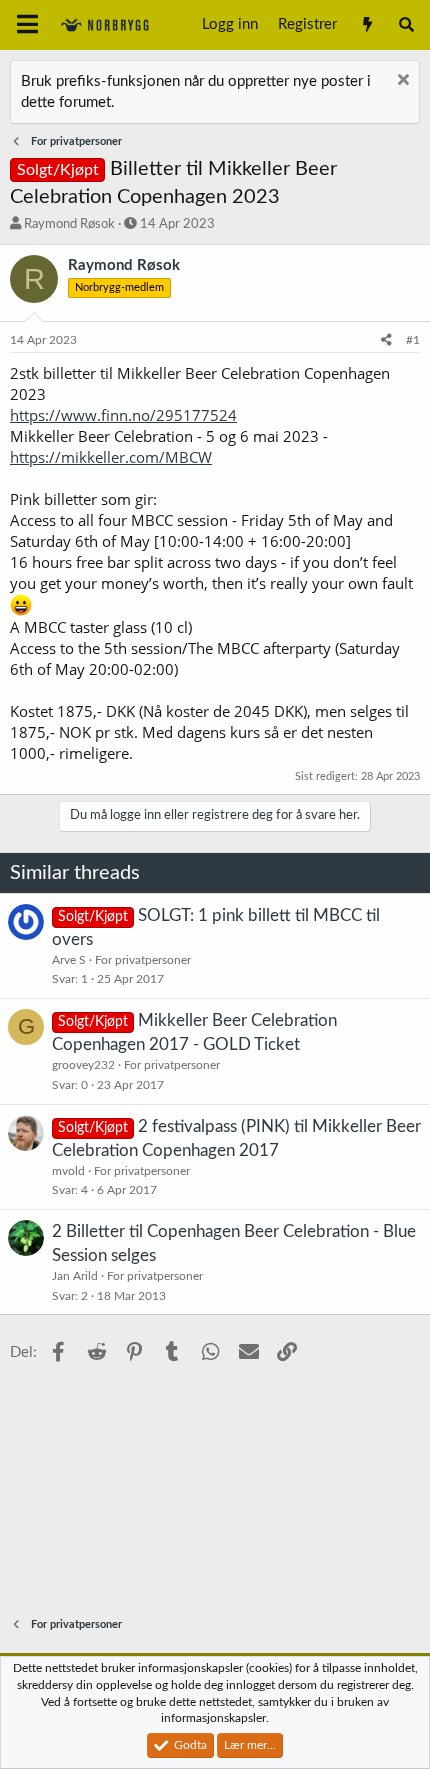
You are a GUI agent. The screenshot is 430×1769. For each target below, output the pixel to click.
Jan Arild (75, 1276)
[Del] (386, 340)
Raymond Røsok (69, 224)
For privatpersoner (143, 960)
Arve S (69, 960)
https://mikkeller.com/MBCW (111, 457)
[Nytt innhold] (366, 25)
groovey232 (83, 1065)
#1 (413, 340)
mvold (68, 1171)
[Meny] (27, 25)
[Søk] (406, 25)
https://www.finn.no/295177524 (123, 415)
